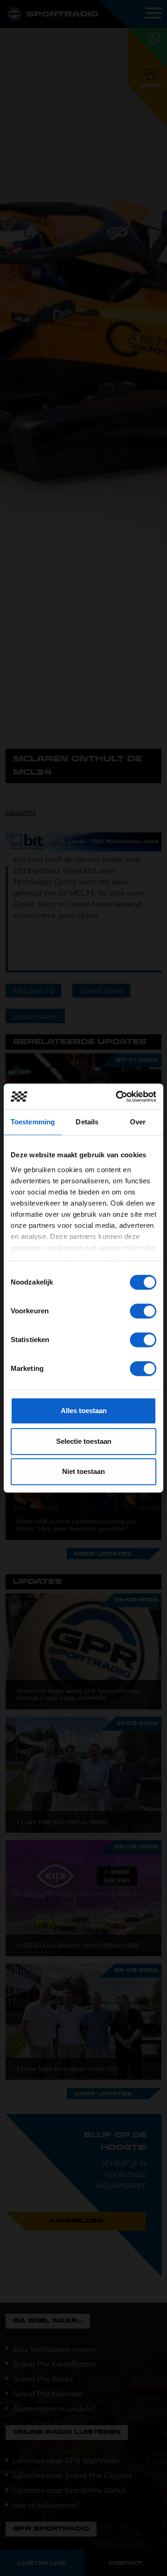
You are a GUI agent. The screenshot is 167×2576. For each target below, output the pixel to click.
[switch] (143, 1311)
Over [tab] (138, 1122)
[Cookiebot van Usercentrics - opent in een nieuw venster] (118, 1097)
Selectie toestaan (84, 1441)
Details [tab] (87, 1122)
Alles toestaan (84, 1411)
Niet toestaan (83, 1471)
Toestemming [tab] (33, 1122)
